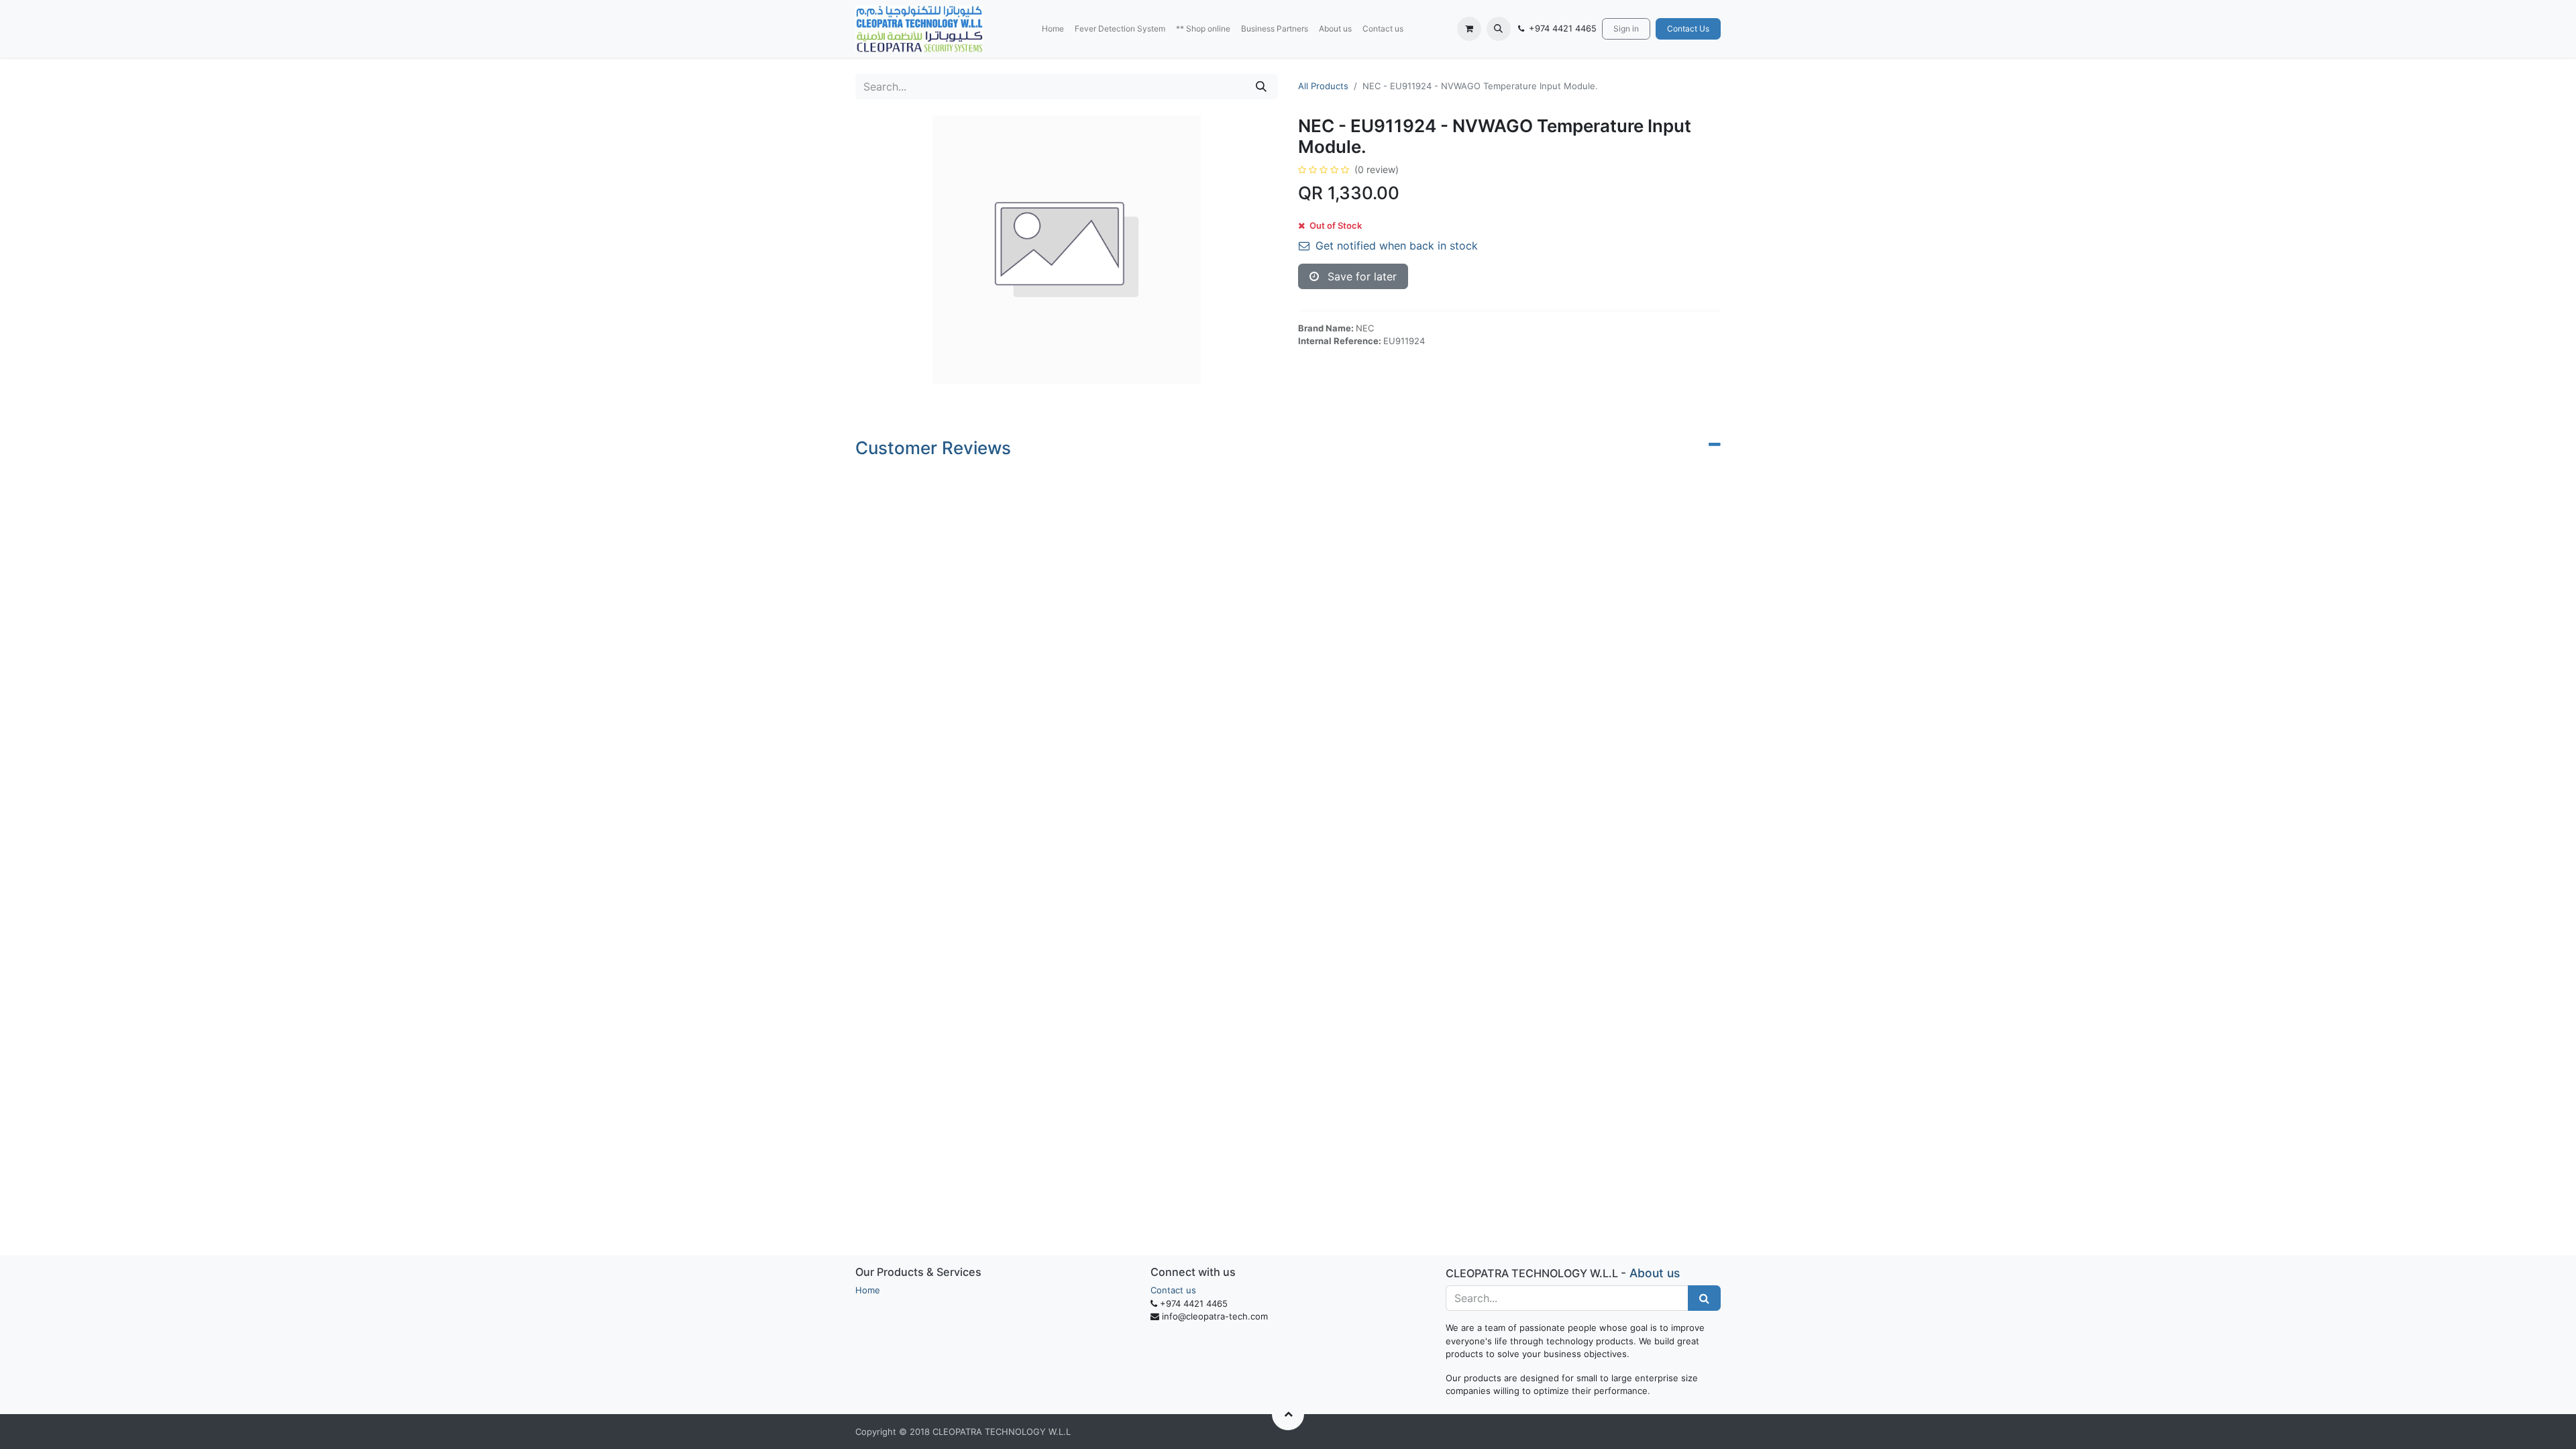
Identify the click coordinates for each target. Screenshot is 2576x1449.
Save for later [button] (1360, 276)
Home (868, 1290)
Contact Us (1688, 29)
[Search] (1261, 87)
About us (1655, 1273)
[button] (1499, 29)
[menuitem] (1053, 29)
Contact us (1173, 1290)
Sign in (1626, 29)
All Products (1323, 86)
